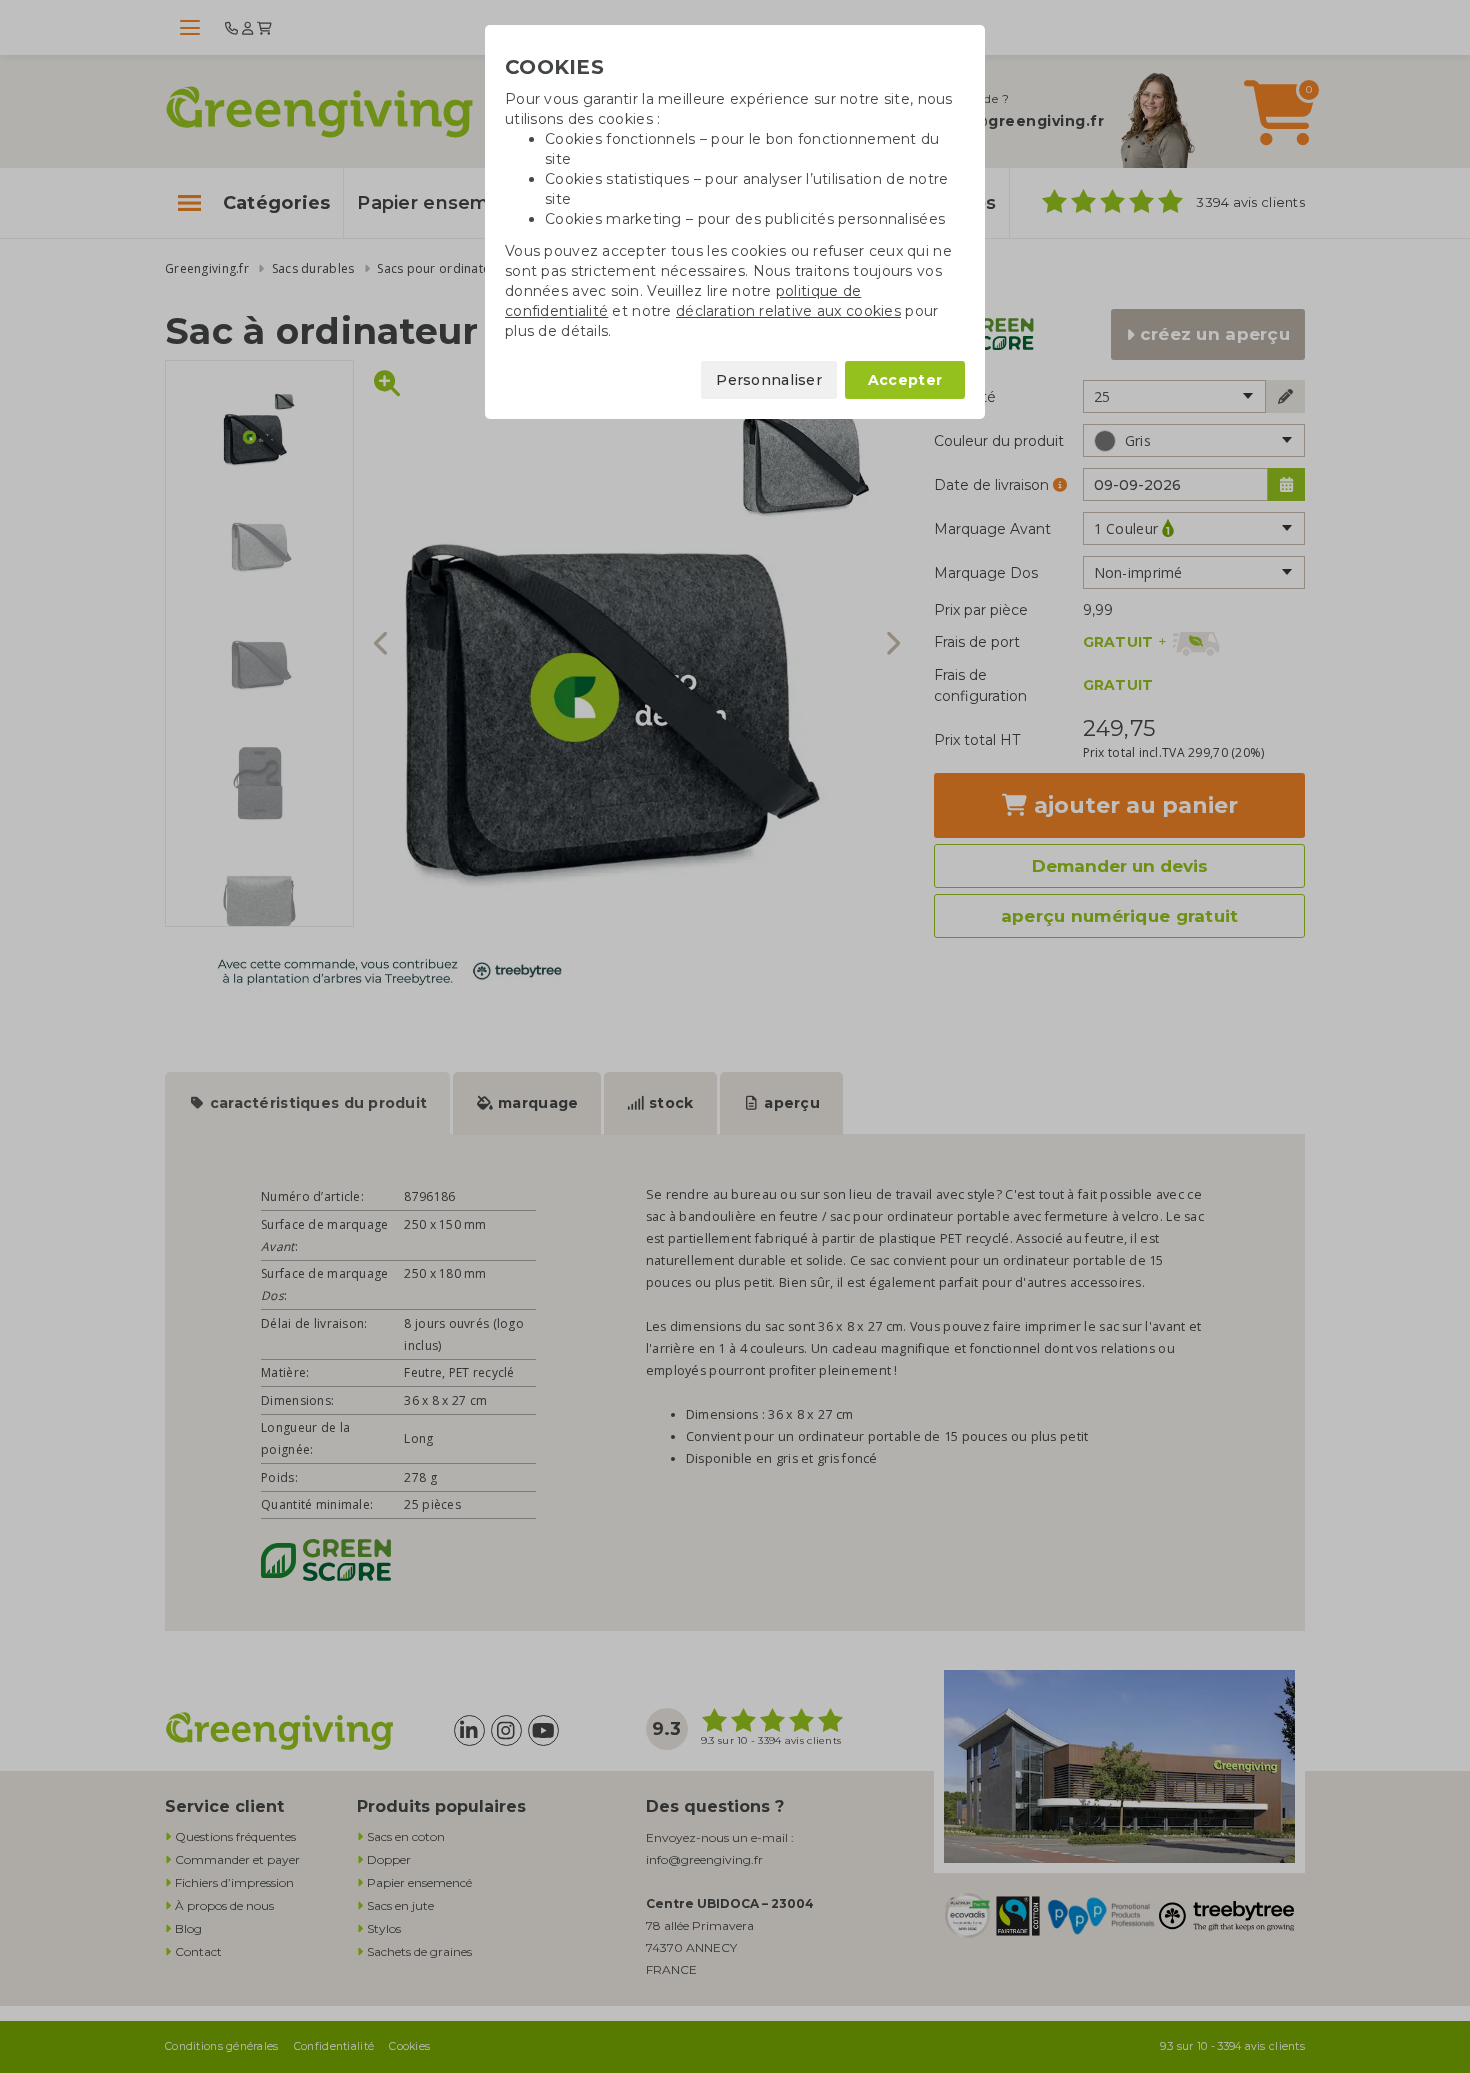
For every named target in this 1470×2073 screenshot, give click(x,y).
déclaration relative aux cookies (788, 311)
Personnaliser (769, 380)
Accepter (905, 380)
